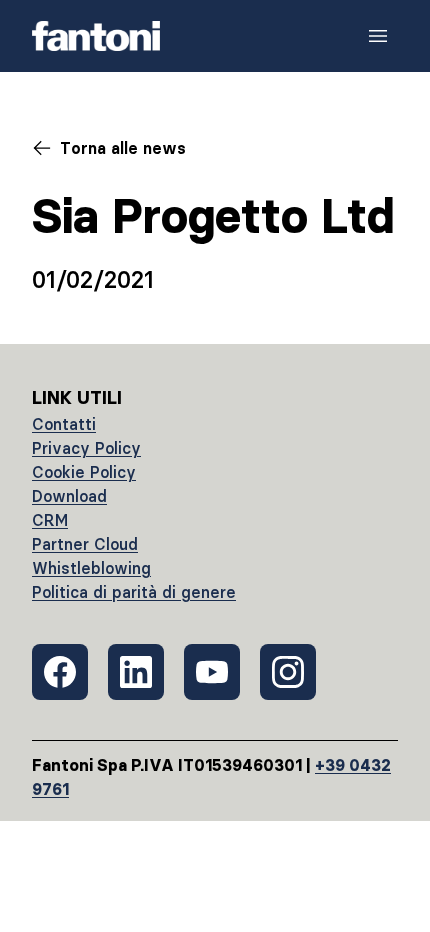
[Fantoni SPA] (96, 36)
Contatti (64, 424)
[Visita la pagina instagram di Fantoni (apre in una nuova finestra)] (288, 672)
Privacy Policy (86, 448)
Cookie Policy (84, 472)
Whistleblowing (91, 568)
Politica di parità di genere (134, 592)
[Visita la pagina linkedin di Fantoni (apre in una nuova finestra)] (136, 672)
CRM (50, 520)
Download (69, 496)
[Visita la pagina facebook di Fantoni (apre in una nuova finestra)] (60, 672)
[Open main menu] (378, 36)
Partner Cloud (85, 544)
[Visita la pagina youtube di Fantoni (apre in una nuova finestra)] (212, 672)
